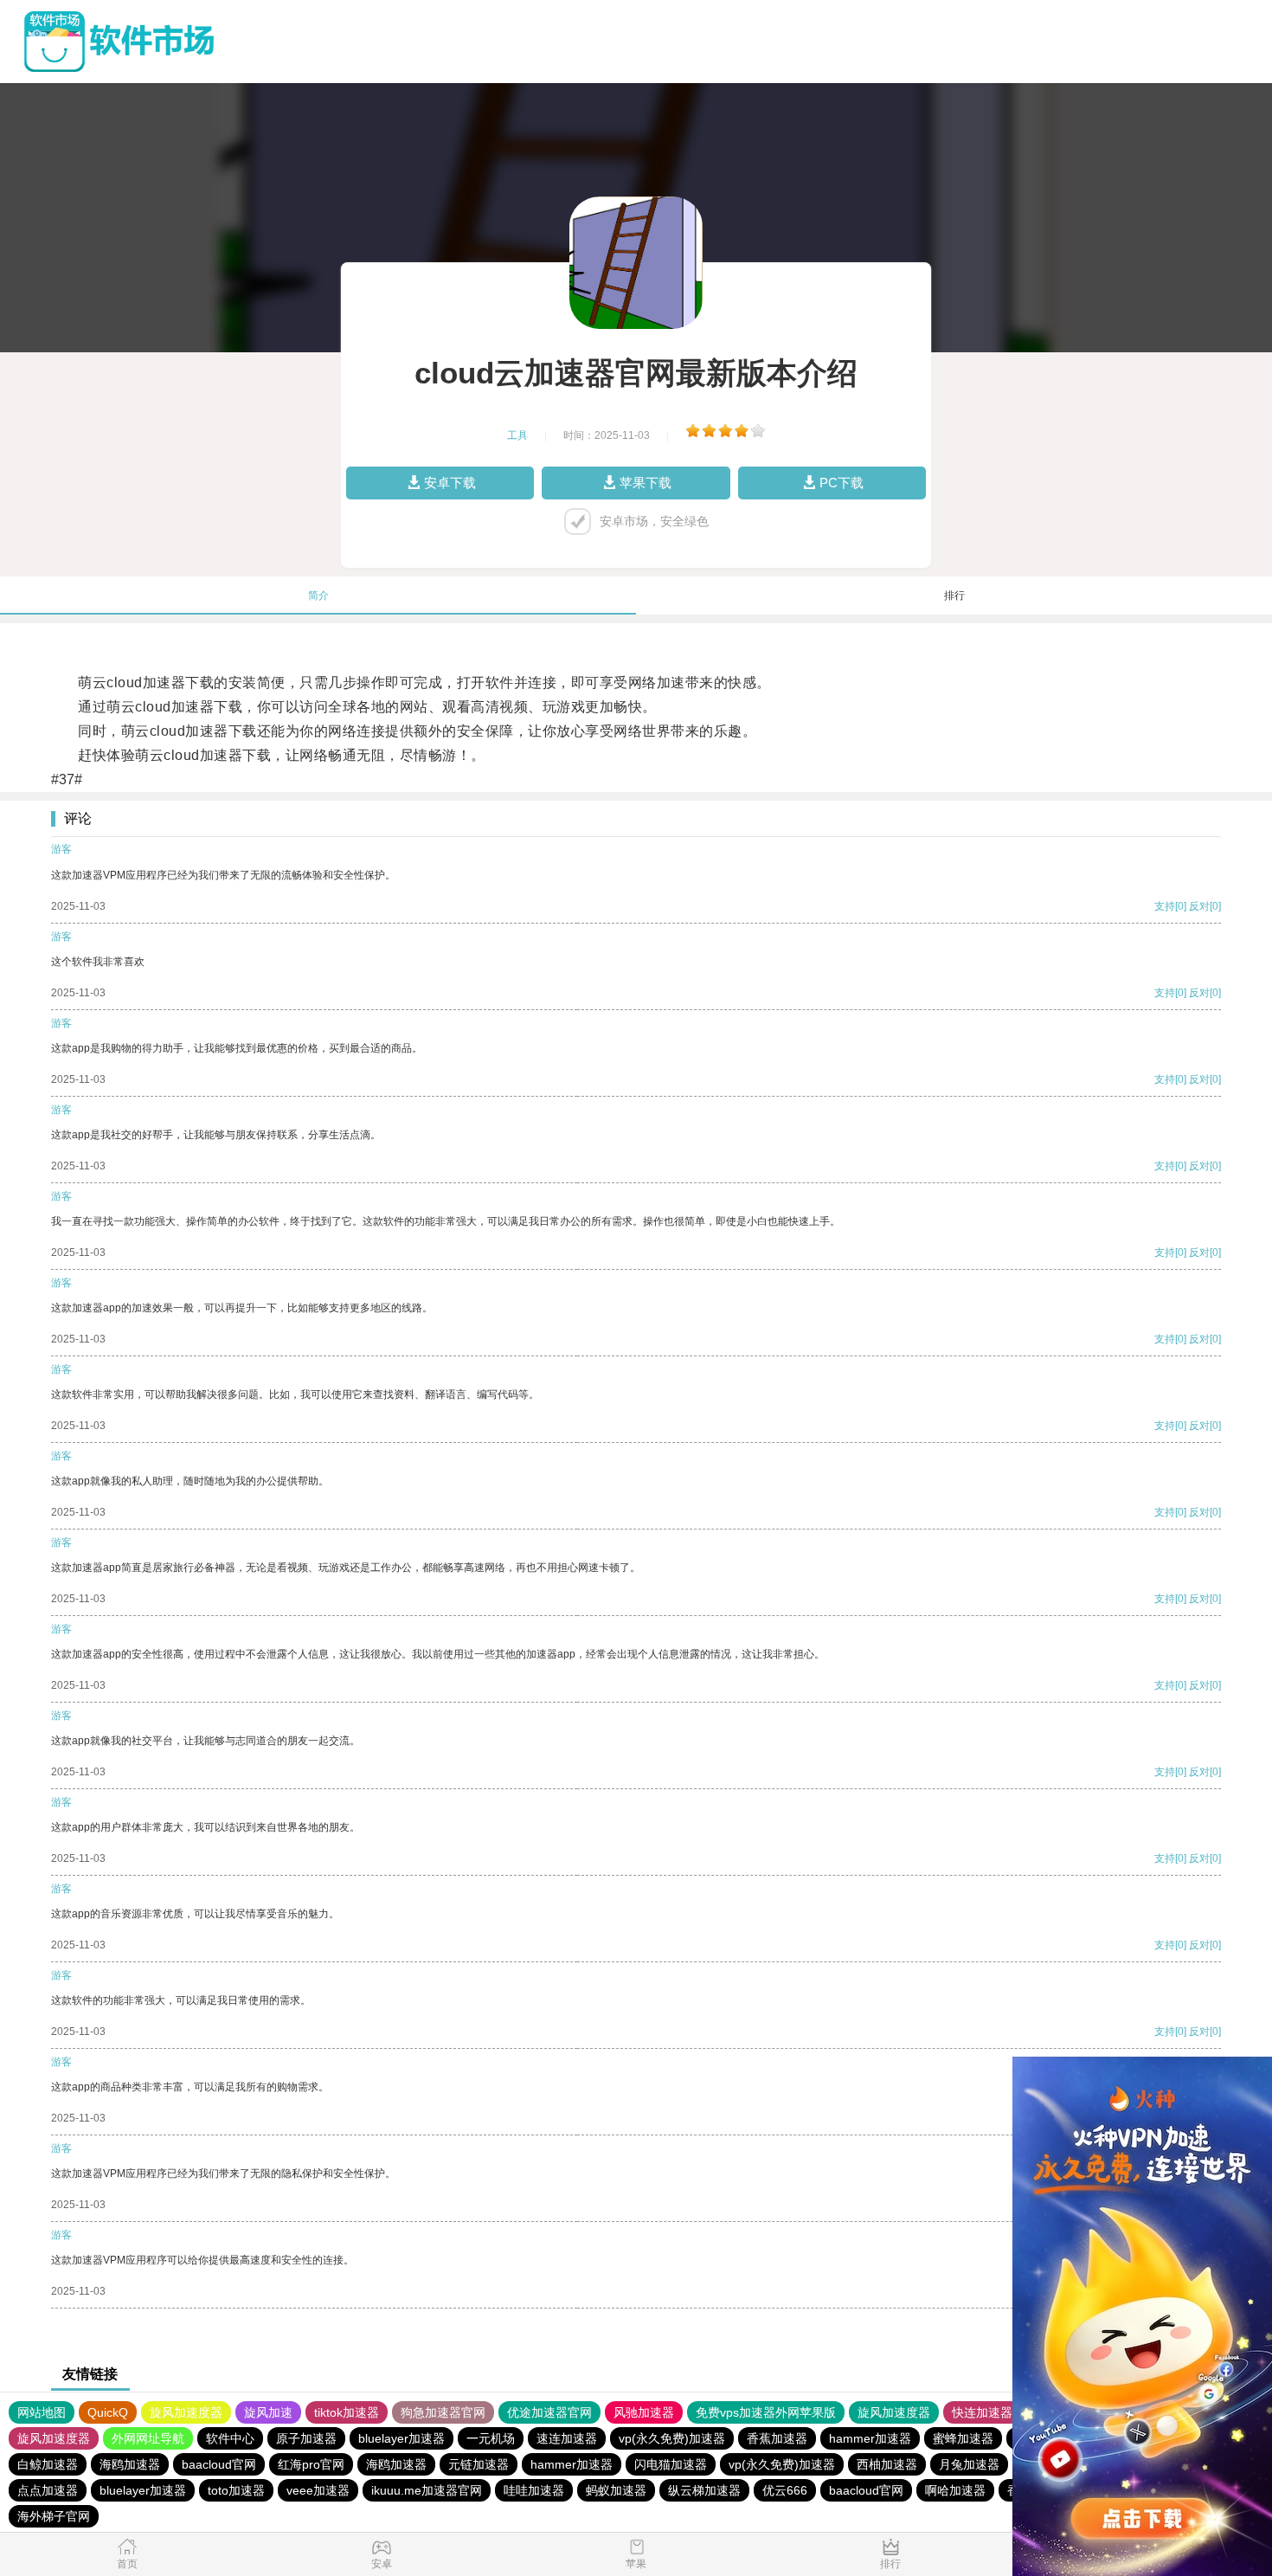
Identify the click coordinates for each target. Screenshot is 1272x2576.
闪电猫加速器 (671, 2464)
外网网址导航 (148, 2438)
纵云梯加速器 (704, 2490)
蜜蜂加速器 (963, 2438)
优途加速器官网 (549, 2412)
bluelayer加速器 (402, 2438)
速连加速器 (567, 2438)
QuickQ (108, 2412)
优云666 (785, 2490)
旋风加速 (268, 2412)
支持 (1165, 906)
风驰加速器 (644, 2412)
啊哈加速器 (955, 2490)
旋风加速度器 (186, 2412)
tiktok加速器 (347, 2412)
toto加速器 (236, 2490)
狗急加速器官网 (443, 2412)
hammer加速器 (870, 2438)
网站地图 (42, 2412)
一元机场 (491, 2438)
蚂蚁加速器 (616, 2490)
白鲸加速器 (48, 2464)
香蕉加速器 (777, 2438)
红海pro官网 (311, 2464)
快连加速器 (982, 2412)
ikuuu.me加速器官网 (427, 2490)
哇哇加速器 (534, 2490)
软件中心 (230, 2438)
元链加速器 (479, 2464)
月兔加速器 (969, 2464)
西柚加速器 (887, 2464)
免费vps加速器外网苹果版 (766, 2412)
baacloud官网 (219, 2464)
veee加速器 (318, 2490)
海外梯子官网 (54, 2516)
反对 (1199, 906)
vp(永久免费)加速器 (672, 2438)
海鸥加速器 (130, 2464)
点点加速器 (48, 2490)
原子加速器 (306, 2438)
